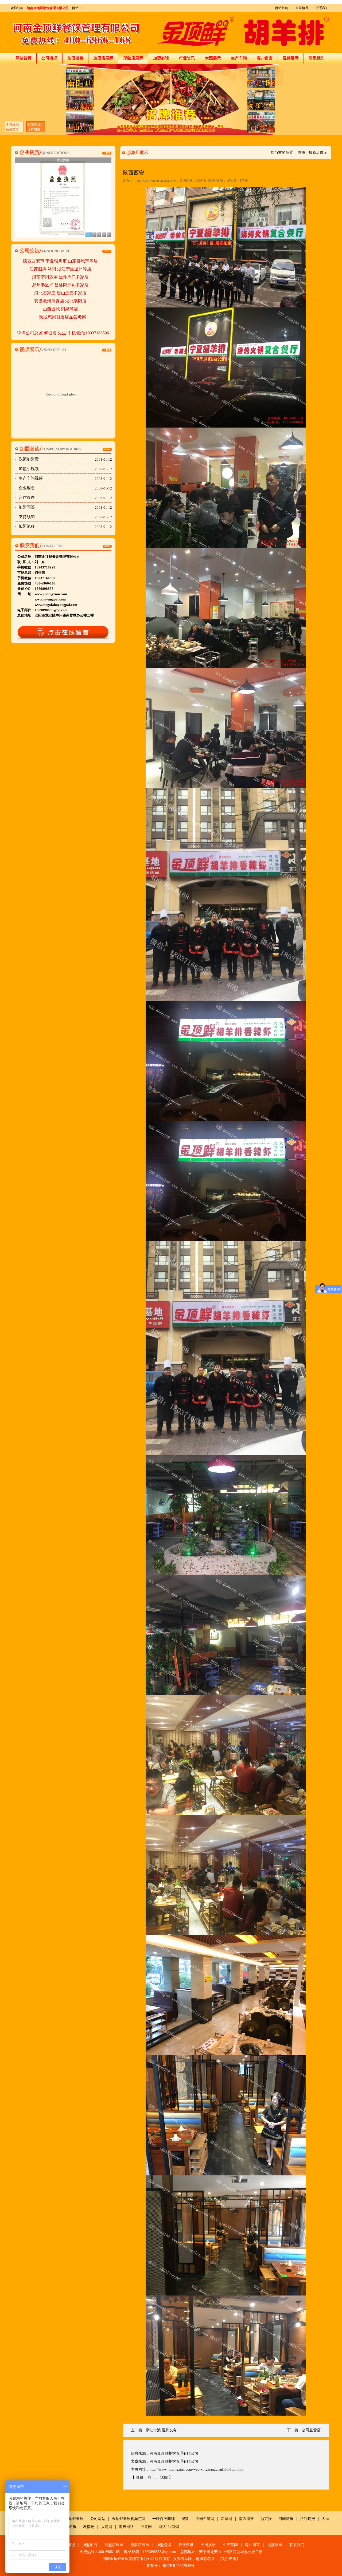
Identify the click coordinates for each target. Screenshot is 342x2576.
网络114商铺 (169, 2527)
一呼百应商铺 (164, 2519)
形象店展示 (133, 58)
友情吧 (89, 2527)
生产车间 (239, 58)
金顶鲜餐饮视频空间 (129, 2519)
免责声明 (229, 2559)
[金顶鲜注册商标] (63, 197)
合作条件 (65, 498)
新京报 (266, 2519)
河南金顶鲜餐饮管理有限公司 (48, 8)
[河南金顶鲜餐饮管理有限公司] (171, 33)
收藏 (139, 2477)
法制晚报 (308, 2519)
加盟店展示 (103, 58)
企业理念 (65, 488)
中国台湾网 (205, 2519)
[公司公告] (63, 250)
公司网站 (98, 2519)
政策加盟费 (65, 459)
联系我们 (322, 8)
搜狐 (185, 2519)
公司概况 (302, 8)
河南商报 (286, 2519)
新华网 (227, 2519)
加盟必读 (161, 58)
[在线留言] (63, 633)
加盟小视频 (65, 469)
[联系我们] (63, 546)
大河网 (107, 2527)
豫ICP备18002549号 (178, 2566)
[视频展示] (63, 349)
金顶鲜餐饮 (74, 2519)
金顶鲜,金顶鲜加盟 (13, 127)
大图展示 (213, 58)
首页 (302, 153)
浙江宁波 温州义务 (161, 2430)
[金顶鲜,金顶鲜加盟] (171, 99)
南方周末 (246, 2519)
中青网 (146, 2527)
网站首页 (282, 8)
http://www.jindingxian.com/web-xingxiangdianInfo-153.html (197, 2469)
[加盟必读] (63, 449)
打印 (152, 2477)
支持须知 (65, 517)
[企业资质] (63, 152)
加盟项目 (75, 58)
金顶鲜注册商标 (63, 160)
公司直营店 (311, 2430)
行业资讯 (187, 58)
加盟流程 (65, 526)
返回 (164, 2477)
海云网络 (126, 2527)
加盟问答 (65, 507)
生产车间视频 (65, 478)
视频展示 (291, 58)
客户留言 (265, 58)
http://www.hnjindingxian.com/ (156, 181)
